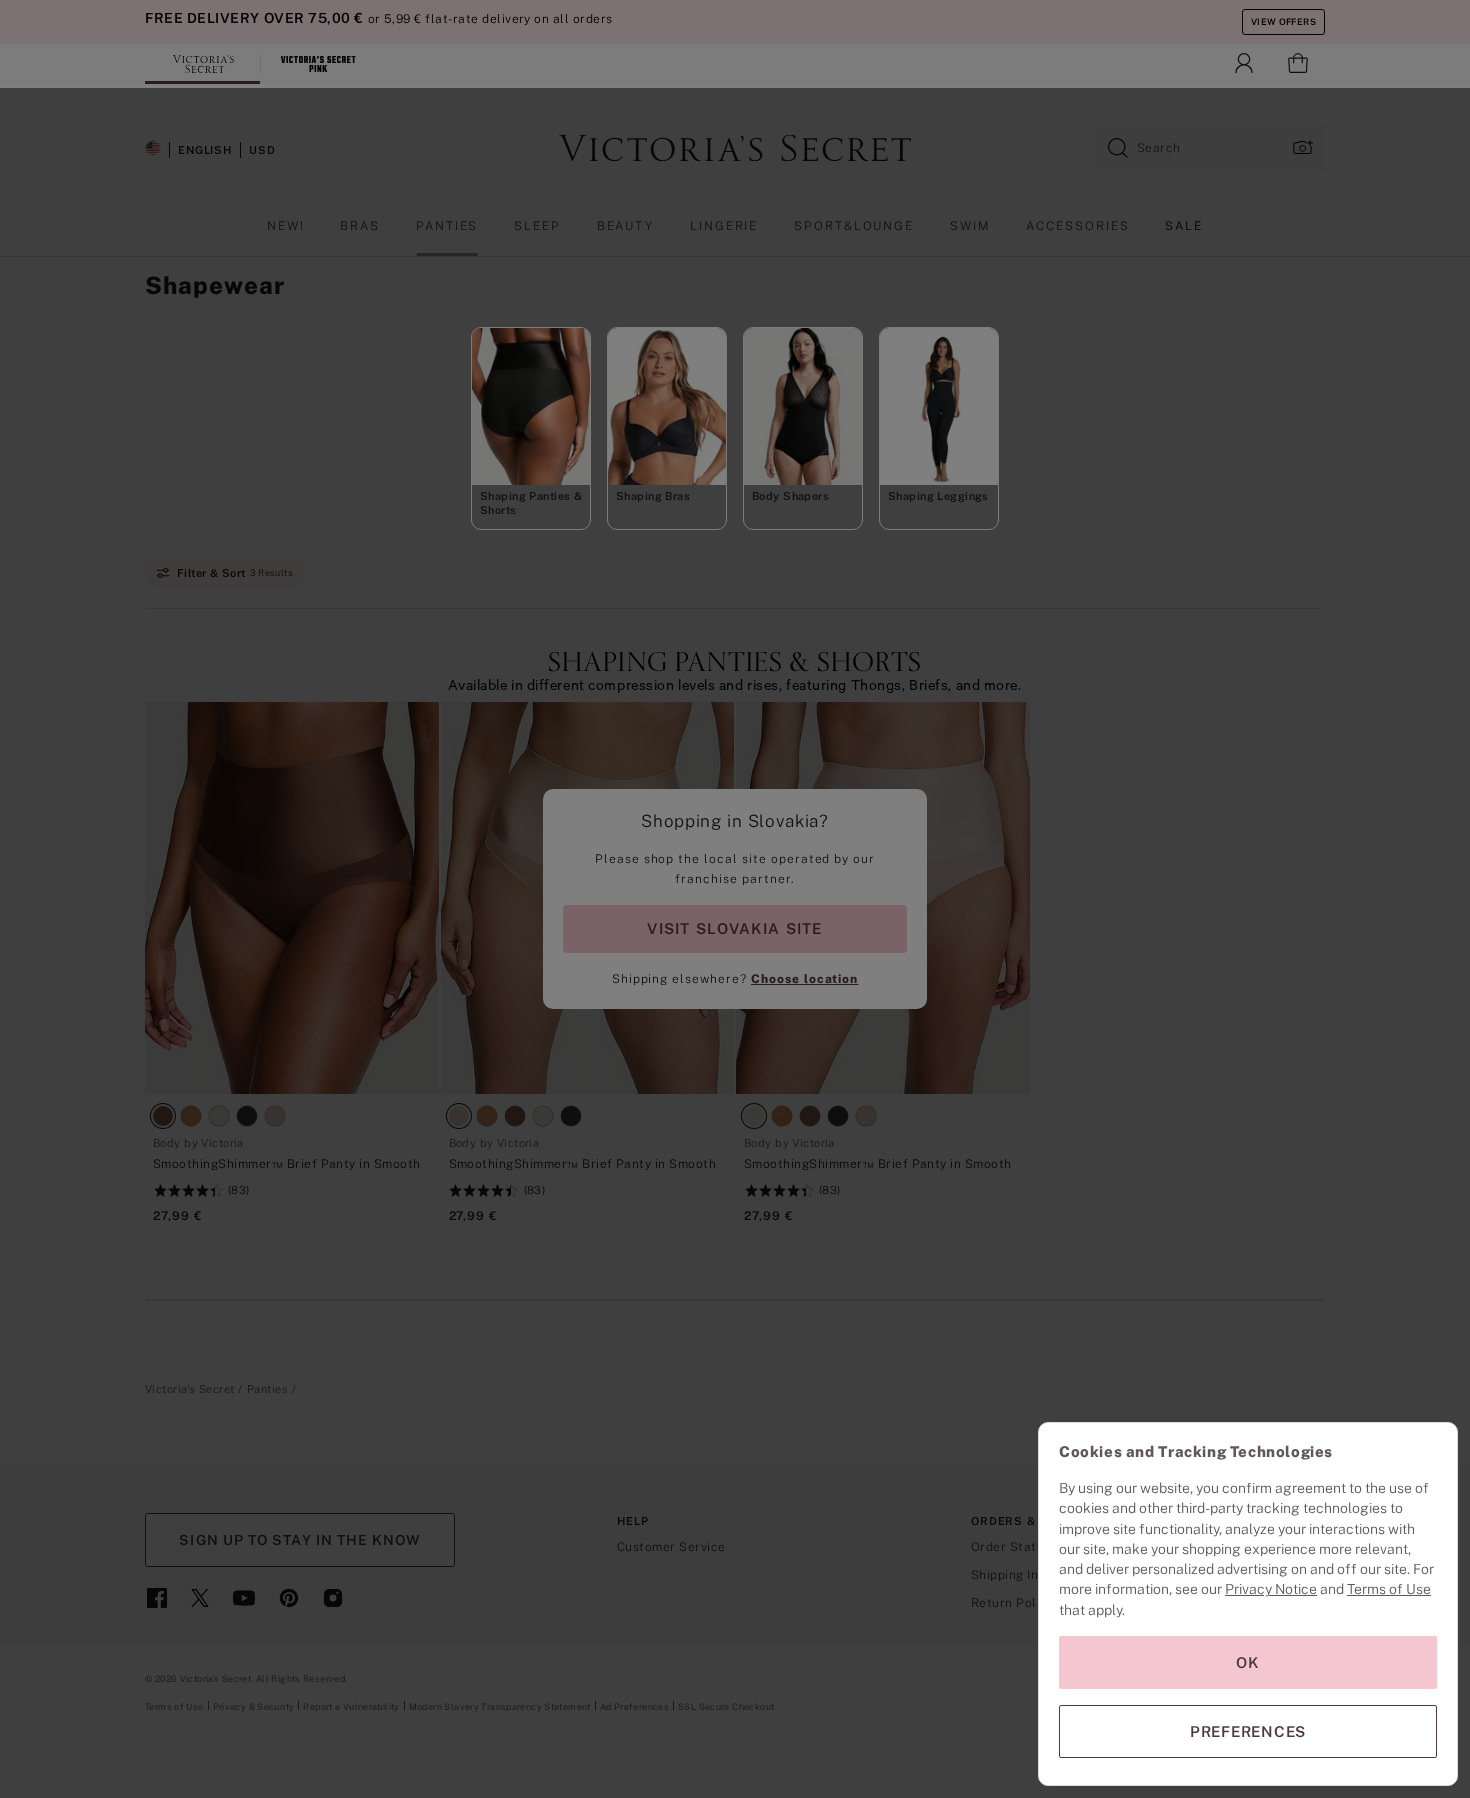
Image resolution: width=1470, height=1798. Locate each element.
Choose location (804, 979)
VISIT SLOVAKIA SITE (734, 928)
